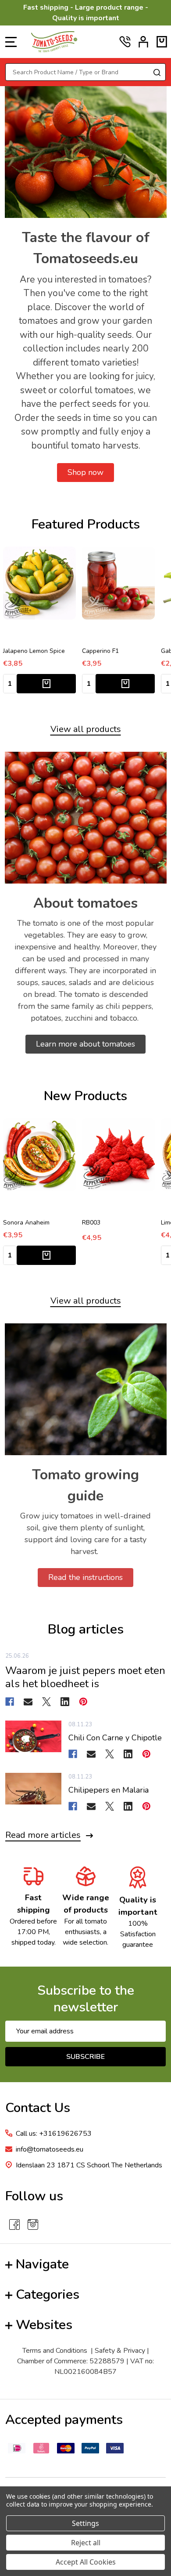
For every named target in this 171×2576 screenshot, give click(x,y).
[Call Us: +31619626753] (125, 42)
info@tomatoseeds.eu (50, 2149)
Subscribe (85, 2057)
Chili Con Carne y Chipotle (115, 1738)
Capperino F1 (100, 651)
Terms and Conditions (55, 2351)
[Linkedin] (65, 1702)
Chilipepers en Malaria (109, 1790)
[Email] (28, 1702)
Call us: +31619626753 (54, 2134)
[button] (85, 473)
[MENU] (11, 42)
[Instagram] (33, 2225)
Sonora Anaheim (26, 1223)
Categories (48, 2295)
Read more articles (43, 1835)
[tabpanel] (39, 623)
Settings (85, 2523)
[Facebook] (10, 1702)
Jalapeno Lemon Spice (34, 651)
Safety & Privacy (120, 2351)
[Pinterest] (83, 1702)
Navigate (42, 2264)
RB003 (91, 1223)
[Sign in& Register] (143, 42)
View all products (86, 729)
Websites (44, 2325)
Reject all (86, 2543)
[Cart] (162, 42)
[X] (46, 1702)
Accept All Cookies (86, 2562)
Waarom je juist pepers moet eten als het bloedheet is (85, 1677)
